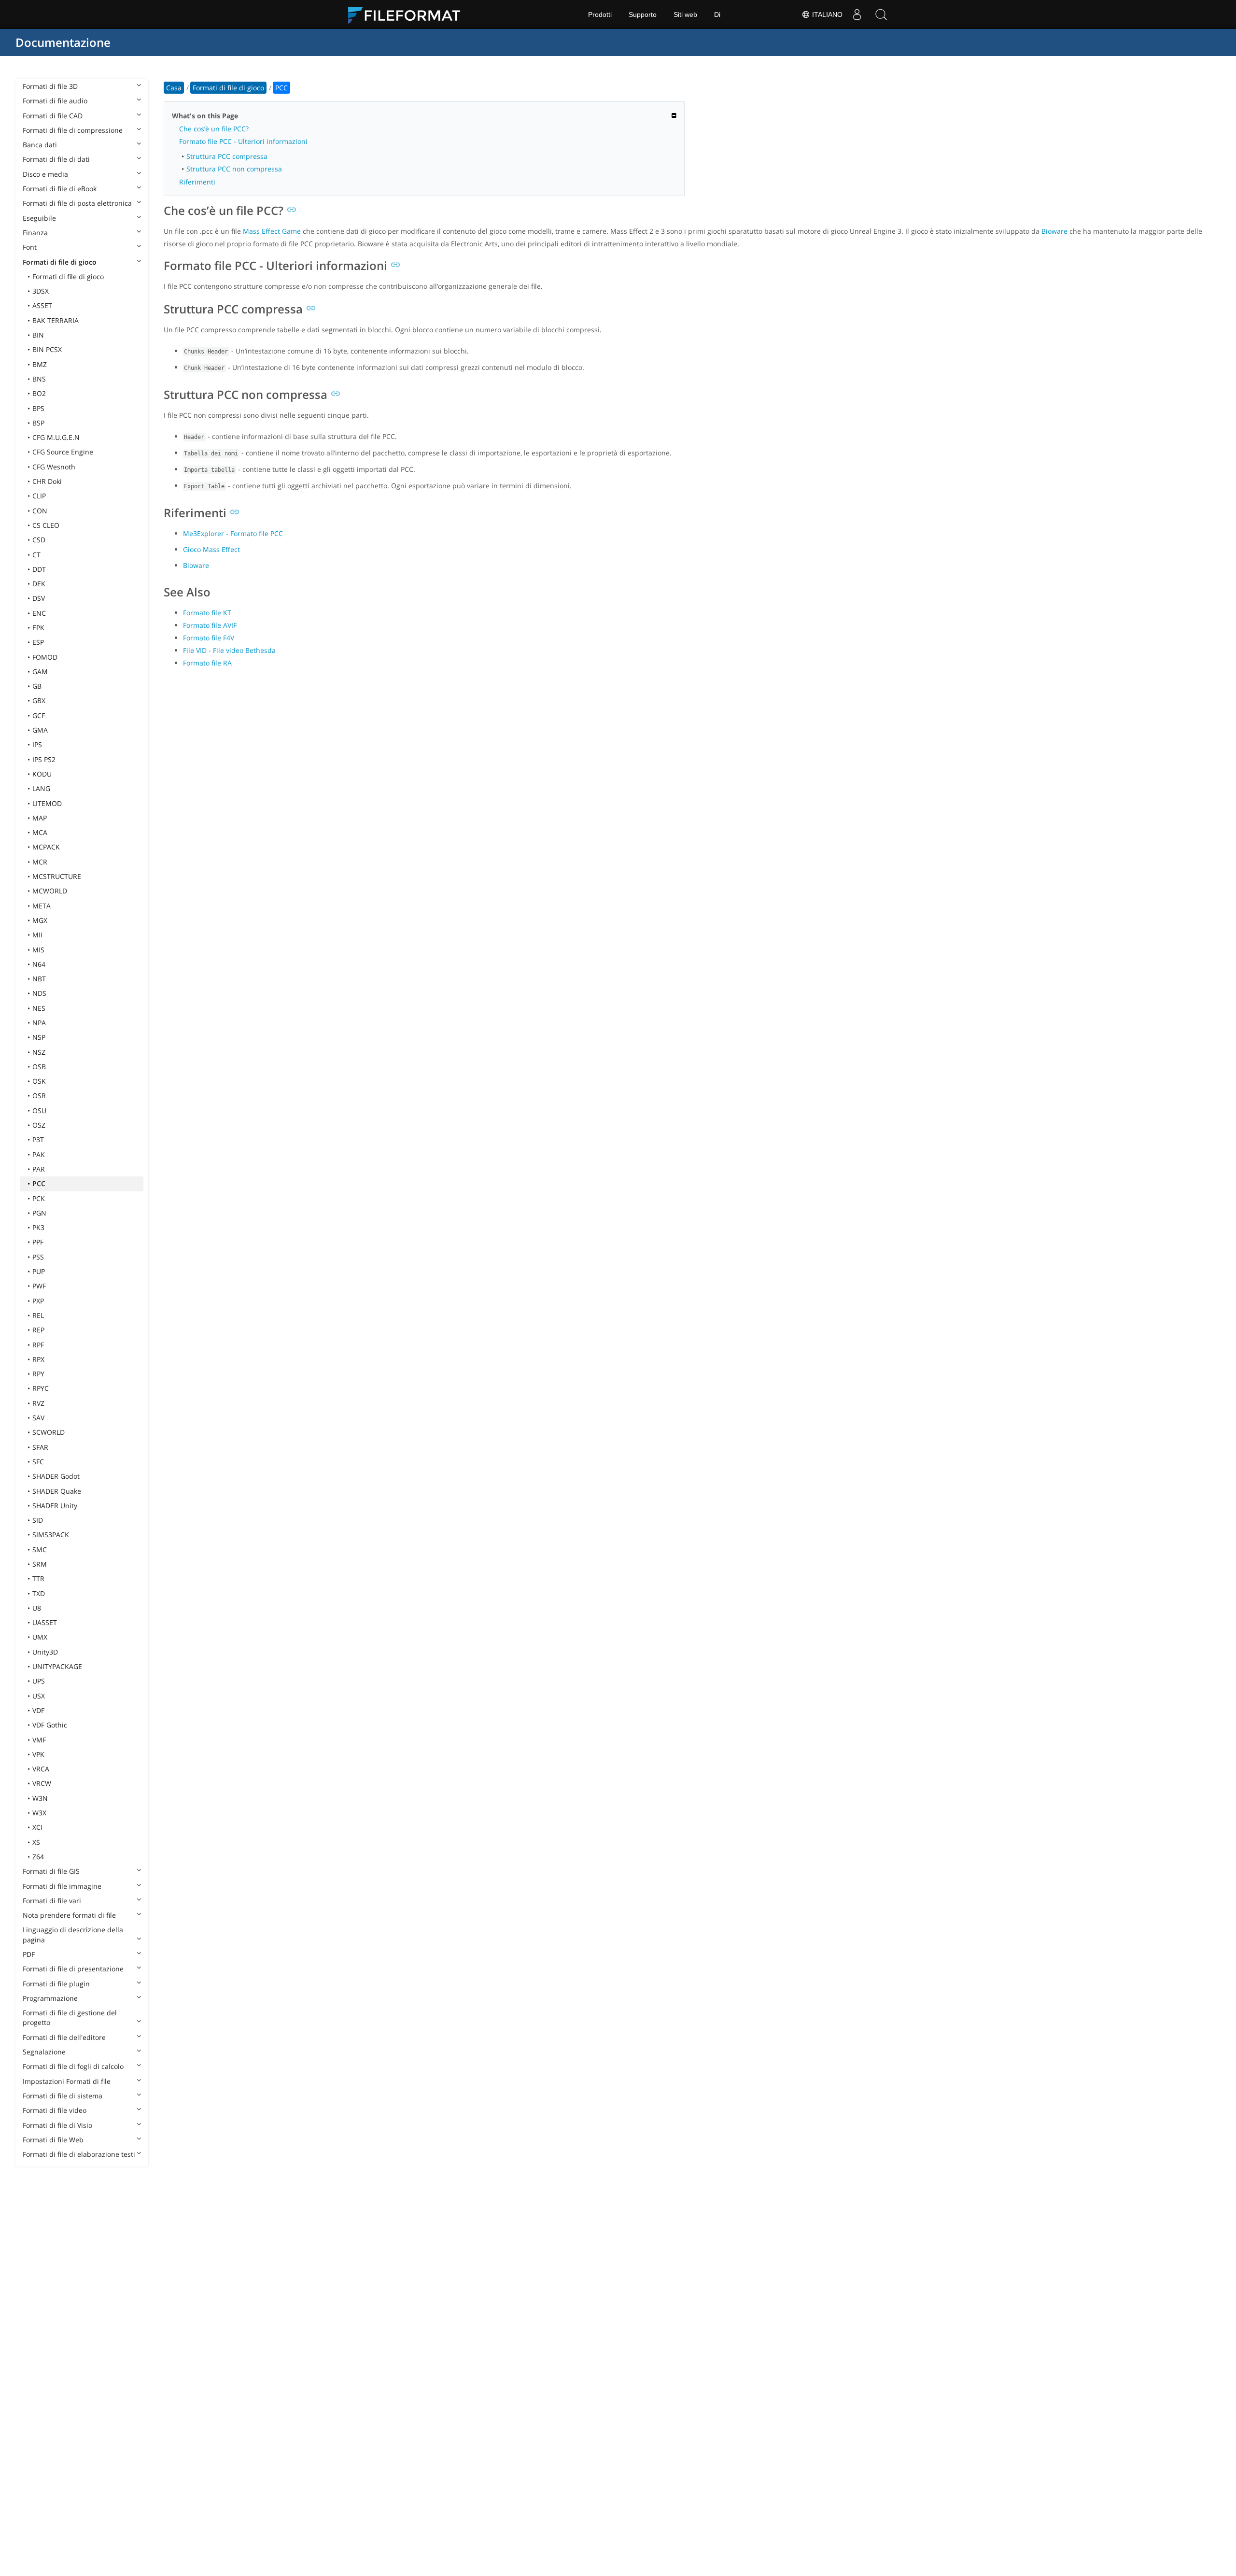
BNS (39, 379)
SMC (40, 1550)
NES (39, 1008)
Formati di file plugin (56, 1984)
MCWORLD (50, 891)
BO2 (39, 393)
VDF (38, 1710)
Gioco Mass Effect (211, 549)
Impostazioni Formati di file (67, 2081)
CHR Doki (47, 481)
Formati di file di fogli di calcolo (73, 2066)
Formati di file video (55, 2110)
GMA (40, 730)
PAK (39, 1154)
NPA (39, 1023)
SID (38, 1520)
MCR (40, 862)
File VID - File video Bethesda (229, 650)
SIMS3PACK (51, 1535)
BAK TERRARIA (56, 320)
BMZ (40, 364)
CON (40, 511)
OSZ (39, 1125)
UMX (40, 1637)
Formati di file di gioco (60, 262)
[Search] (881, 14)
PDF (29, 1954)
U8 (37, 1608)
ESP (38, 642)
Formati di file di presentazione (73, 1969)
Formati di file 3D (50, 86)
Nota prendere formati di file (69, 1915)
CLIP (39, 496)
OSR (39, 1096)
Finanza (35, 233)
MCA (40, 832)
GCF (39, 715)
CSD (39, 540)
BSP (38, 423)
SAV (38, 1418)
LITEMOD (47, 803)
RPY (38, 1374)
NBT (39, 979)
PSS (38, 1257)
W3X (39, 1813)
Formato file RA (207, 663)
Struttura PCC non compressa (234, 169)
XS (36, 1842)
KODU (42, 774)
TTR (38, 1578)
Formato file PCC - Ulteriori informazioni (243, 141)
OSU (39, 1111)
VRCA (41, 1769)
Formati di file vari (52, 1901)
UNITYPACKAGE (57, 1666)
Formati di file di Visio (57, 2125)
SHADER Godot (56, 1476)
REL (38, 1315)
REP (38, 1330)
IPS (37, 744)
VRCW (42, 1783)
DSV (39, 598)
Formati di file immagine (62, 1886)
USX (39, 1696)
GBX (39, 701)
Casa (174, 88)
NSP (39, 1037)
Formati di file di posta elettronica (77, 203)
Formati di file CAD (53, 116)
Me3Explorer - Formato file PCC (233, 533)
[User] (857, 14)
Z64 (38, 1857)
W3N (40, 1798)
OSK (39, 1081)
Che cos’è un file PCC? (214, 129)
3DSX (41, 291)
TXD (39, 1593)
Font (30, 247)
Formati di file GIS (51, 1871)
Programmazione (50, 1998)
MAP (40, 818)
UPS (39, 1681)
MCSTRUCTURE (57, 876)
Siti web (685, 14)
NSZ (39, 1052)
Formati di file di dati (56, 159)
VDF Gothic (50, 1725)
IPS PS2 (44, 759)
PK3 (38, 1227)
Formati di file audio (55, 101)
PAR (39, 1169)
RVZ (38, 1403)
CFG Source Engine (63, 452)
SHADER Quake (57, 1491)
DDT (39, 569)
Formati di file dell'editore (64, 2037)
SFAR (40, 1447)
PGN (39, 1213)
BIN (38, 335)
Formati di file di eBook (60, 189)
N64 (39, 964)
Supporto (643, 14)
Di (717, 14)
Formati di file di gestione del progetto (70, 2017)
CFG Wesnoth (54, 467)
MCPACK (46, 847)
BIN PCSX (47, 349)
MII (37, 935)
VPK (38, 1754)
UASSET (45, 1622)
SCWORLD (49, 1432)
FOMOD (45, 657)
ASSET (42, 305)
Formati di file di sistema (63, 2096)
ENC (39, 613)
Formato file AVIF (210, 625)
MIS (38, 950)
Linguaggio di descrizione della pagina (73, 1934)
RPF (38, 1345)
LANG (41, 788)
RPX (38, 1359)
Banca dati (40, 145)
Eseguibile (39, 218)
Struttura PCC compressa (227, 156)
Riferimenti (197, 182)
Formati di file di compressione (73, 130)
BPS (38, 408)
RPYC (41, 1388)
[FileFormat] (408, 14)
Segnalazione (44, 2052)
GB (37, 686)
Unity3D (45, 1652)
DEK (39, 584)
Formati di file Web (53, 2140)
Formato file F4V (209, 638)
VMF (39, 1740)
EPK (38, 628)
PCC (39, 1183)
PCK (39, 1198)
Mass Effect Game (272, 231)
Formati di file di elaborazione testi (79, 2154)
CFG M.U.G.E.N (56, 437)
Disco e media (45, 174)
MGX (40, 920)
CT (36, 555)
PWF (39, 1286)
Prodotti (600, 14)
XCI (37, 1827)
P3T (38, 1139)
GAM (40, 672)
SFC (38, 1462)
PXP (38, 1301)
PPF (38, 1242)
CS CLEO (46, 525)
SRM (40, 1564)
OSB (39, 1067)
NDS (39, 993)
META (42, 906)
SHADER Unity (55, 1506)
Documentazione (63, 42)
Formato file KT (207, 613)
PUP (39, 1271)
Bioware (1054, 231)
